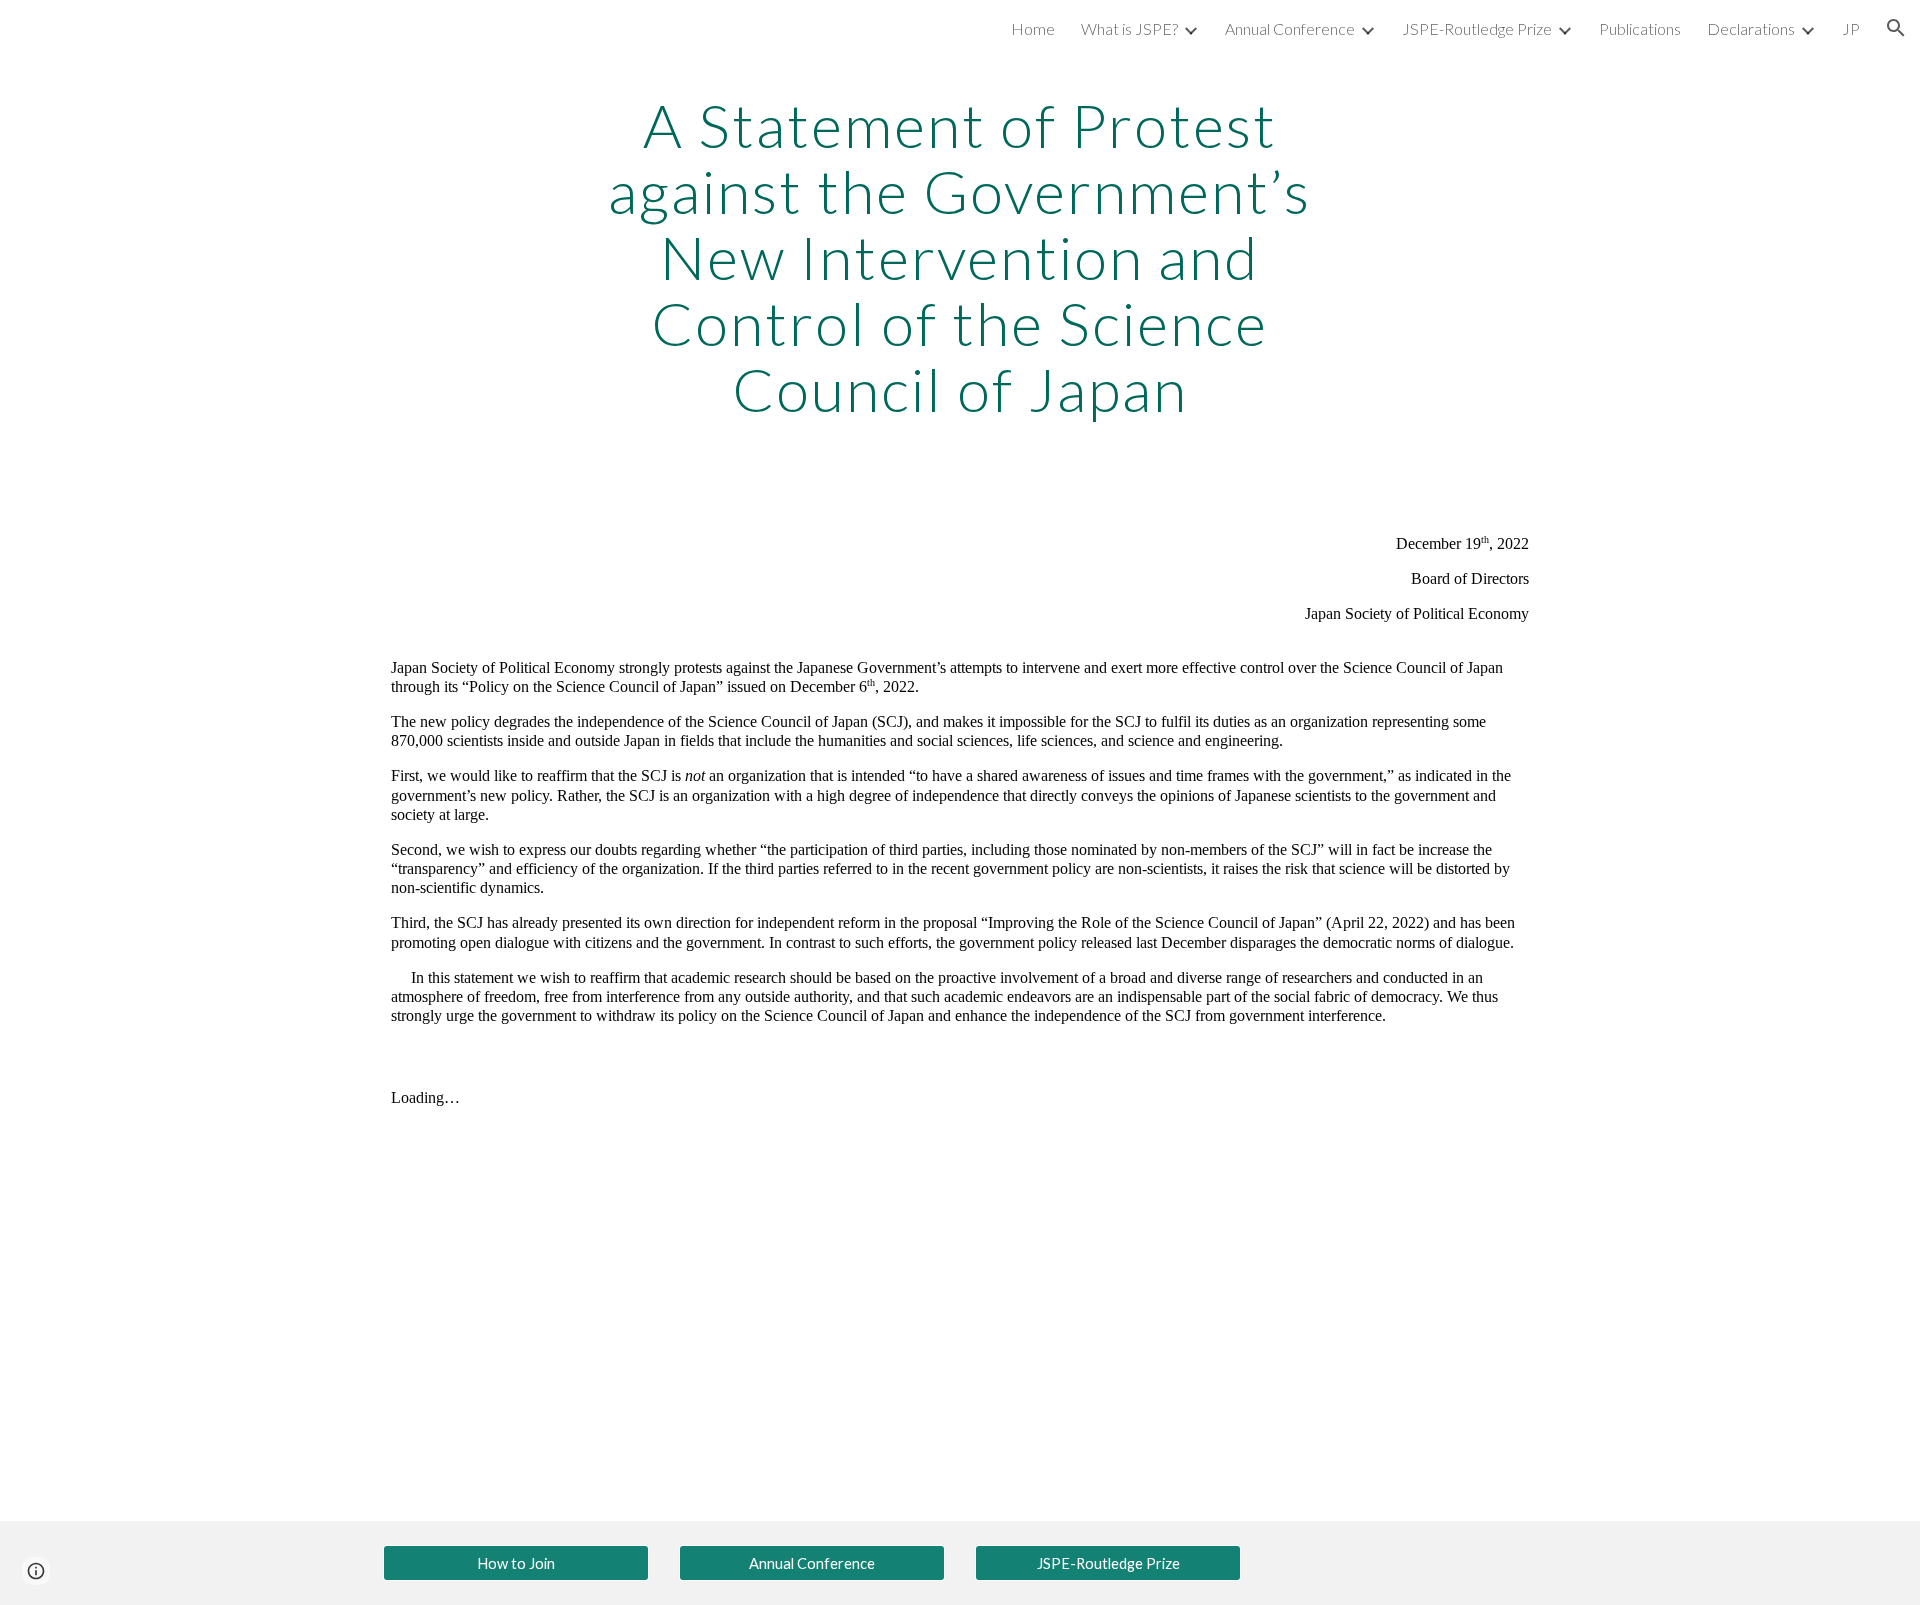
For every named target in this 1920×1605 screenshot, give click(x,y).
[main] (960, 257)
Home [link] (1033, 28)
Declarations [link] (1751, 28)
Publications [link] (1640, 28)
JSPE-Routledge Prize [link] (1477, 28)
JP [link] (1851, 28)
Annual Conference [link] (1290, 28)
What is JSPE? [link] (1129, 28)
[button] (1896, 28)
